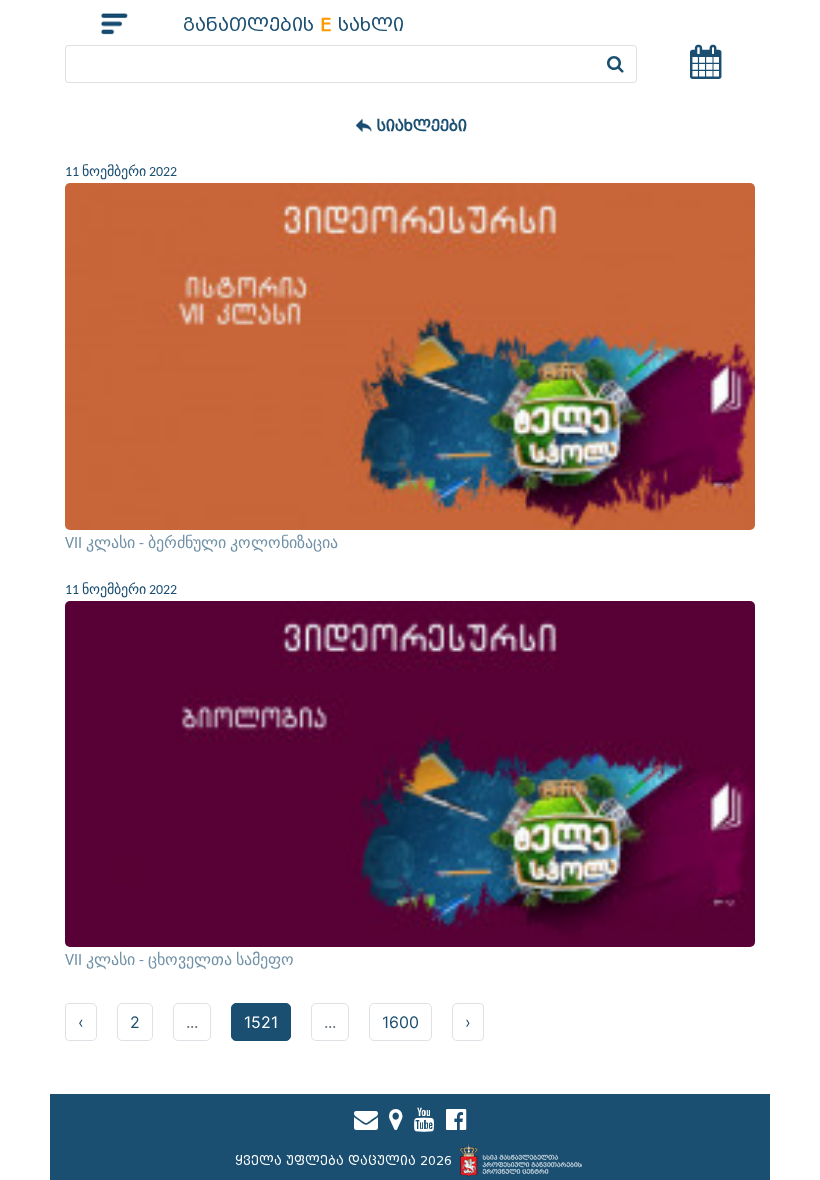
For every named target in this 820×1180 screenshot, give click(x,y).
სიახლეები (422, 126)
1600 (400, 1022)
